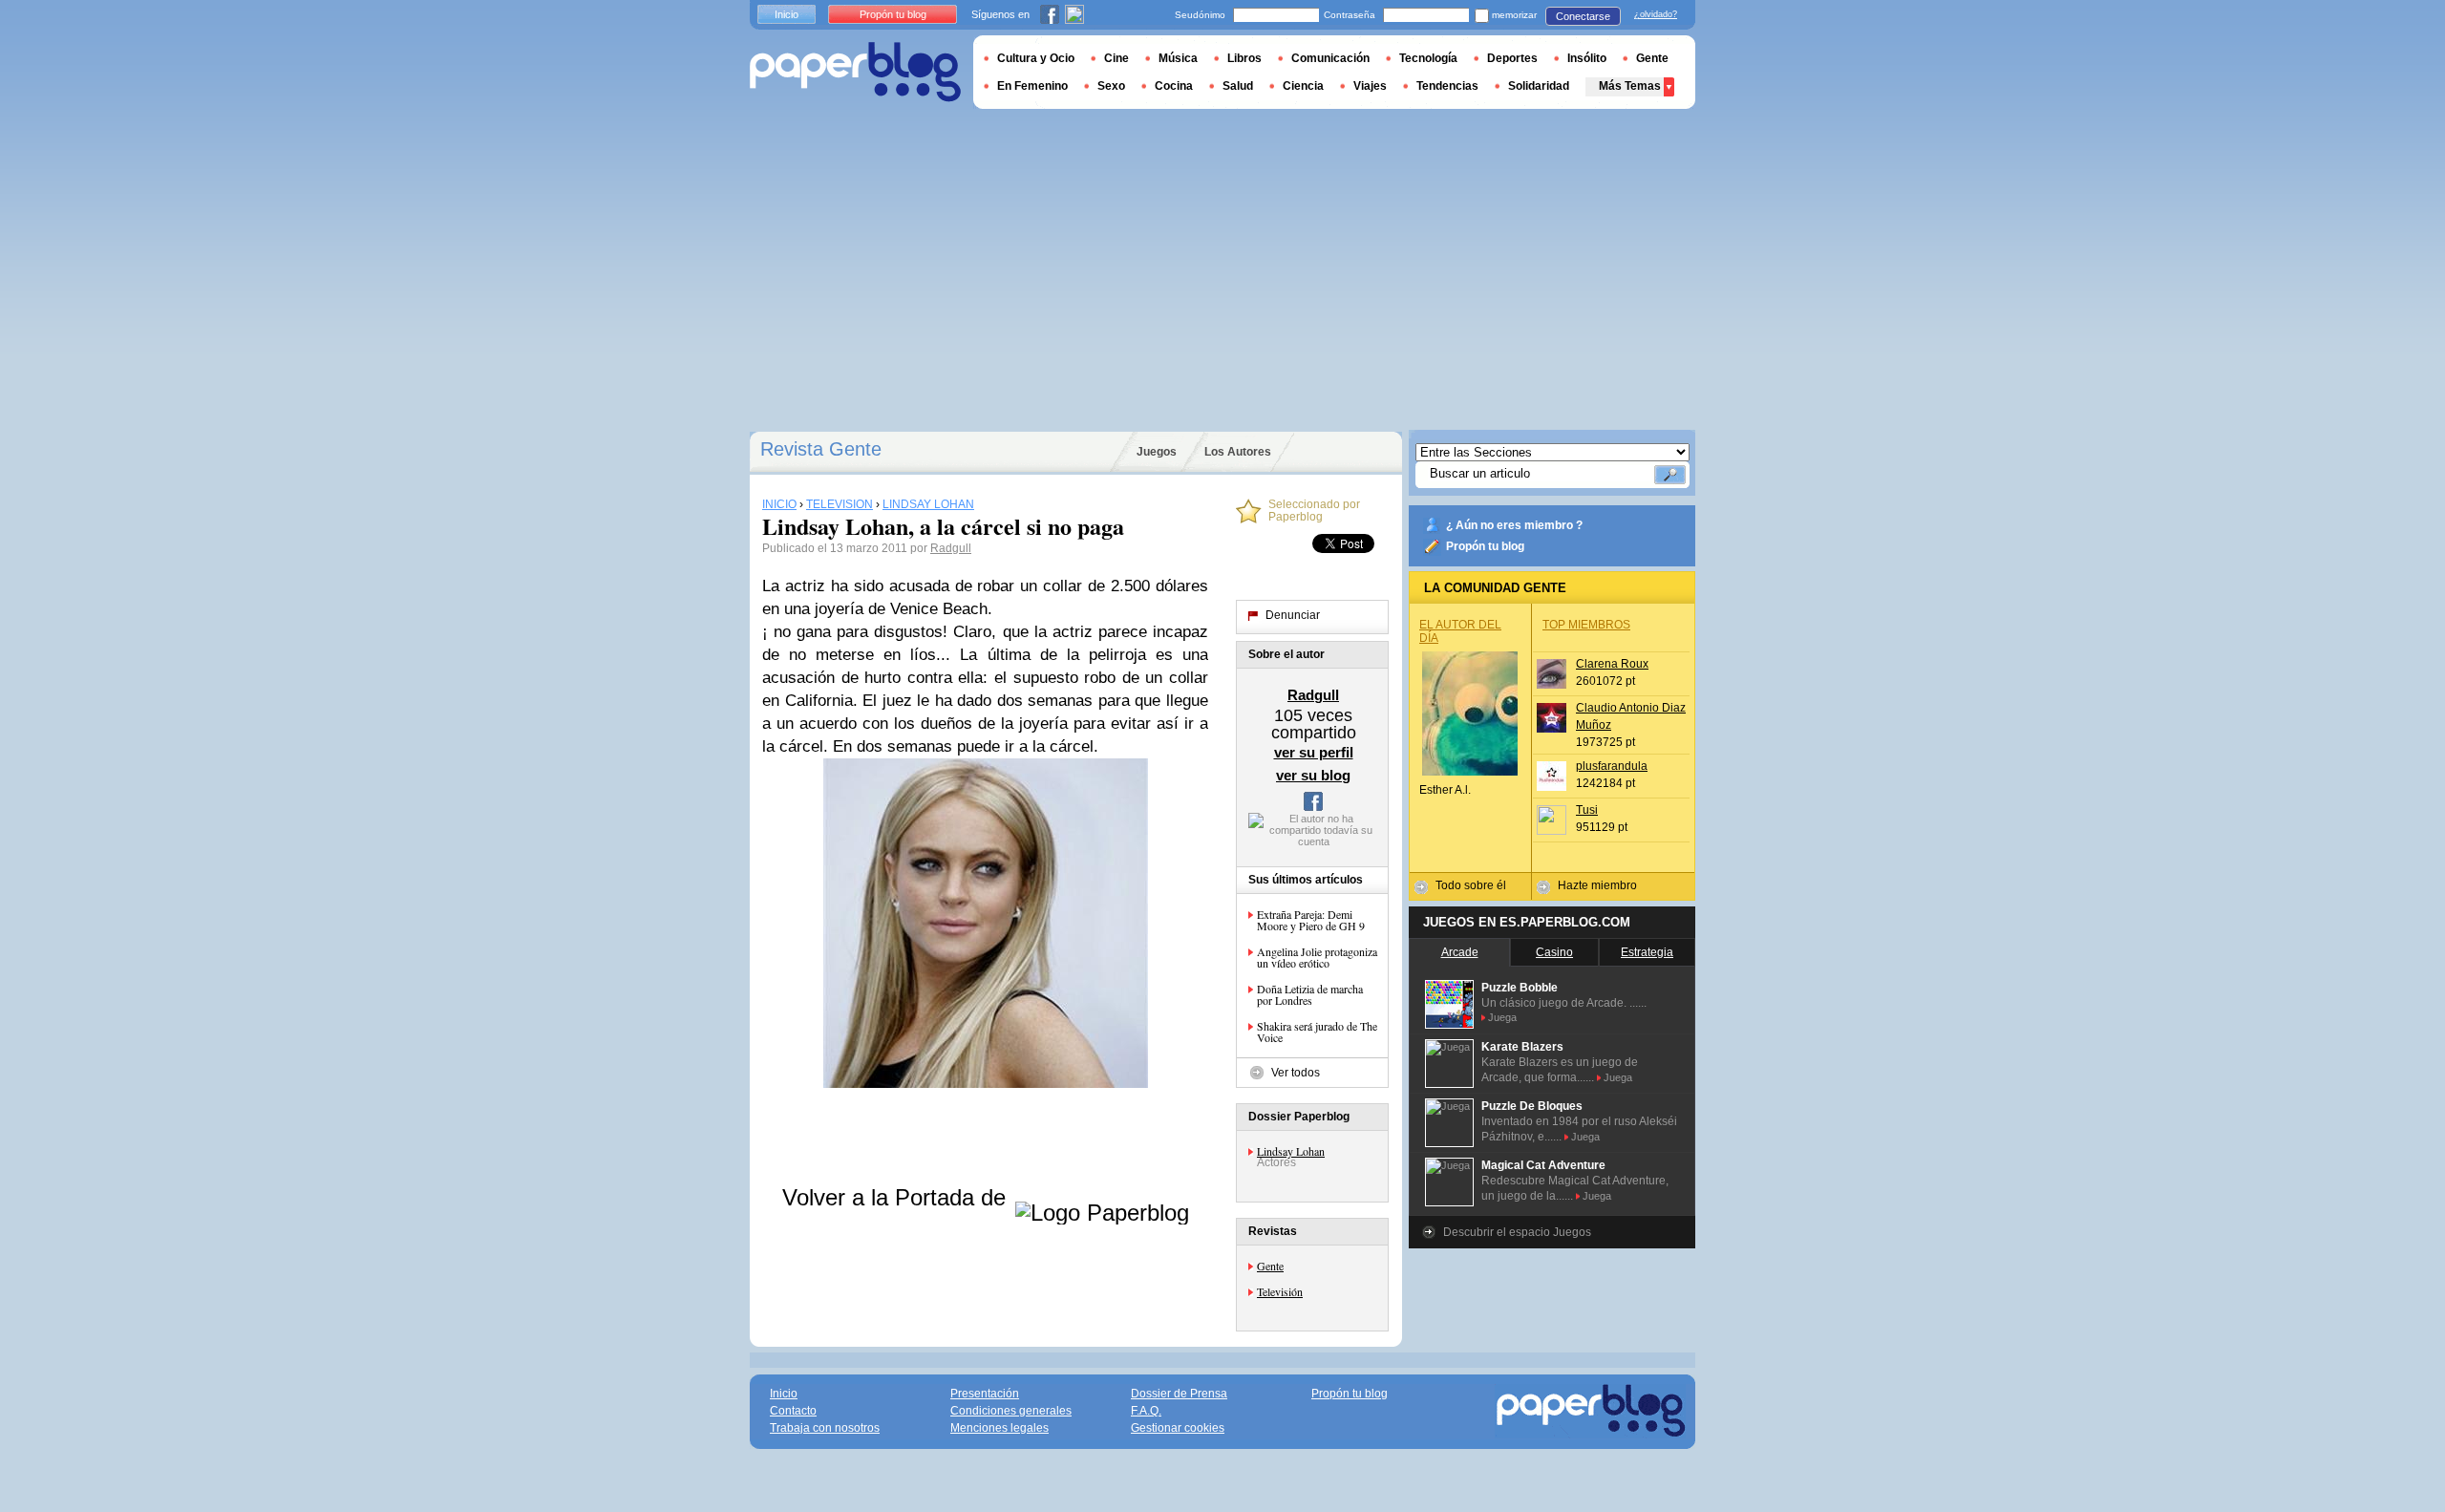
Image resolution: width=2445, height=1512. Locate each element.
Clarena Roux (1612, 664)
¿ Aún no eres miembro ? (1514, 525)
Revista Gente (821, 449)
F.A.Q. (1146, 1411)
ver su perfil (1314, 752)
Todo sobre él (1471, 885)
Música (1178, 58)
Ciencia (1303, 86)
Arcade (1460, 952)
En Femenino (1032, 86)
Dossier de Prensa (1179, 1394)
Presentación (985, 1394)
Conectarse (1583, 16)
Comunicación (1330, 58)
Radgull (951, 548)
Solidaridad (1539, 86)
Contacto (793, 1411)
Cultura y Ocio (1036, 58)
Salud (1238, 86)
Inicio (787, 14)
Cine (1116, 58)
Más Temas (1630, 86)
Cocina (1174, 86)
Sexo (1111, 86)
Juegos (1157, 452)
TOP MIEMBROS (1586, 625)
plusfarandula (1612, 766)
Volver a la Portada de (897, 1197)
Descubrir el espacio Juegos (1517, 1232)
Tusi (1587, 810)
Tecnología (1428, 58)
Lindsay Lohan (1291, 1151)
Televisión (1280, 1291)
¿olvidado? (1656, 14)
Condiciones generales (1011, 1411)
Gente (1270, 1266)
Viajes (1370, 86)
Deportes (1512, 58)
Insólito (1587, 58)
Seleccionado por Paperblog (1314, 511)
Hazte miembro (1597, 885)
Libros (1244, 58)
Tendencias (1447, 86)
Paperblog (855, 72)
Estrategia (1647, 952)
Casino (1554, 952)
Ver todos (1296, 1073)
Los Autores (1238, 452)
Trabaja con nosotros (825, 1428)
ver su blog (1313, 775)
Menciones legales (999, 1428)
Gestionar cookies (1178, 1428)
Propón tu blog (1485, 546)
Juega (1502, 1017)
